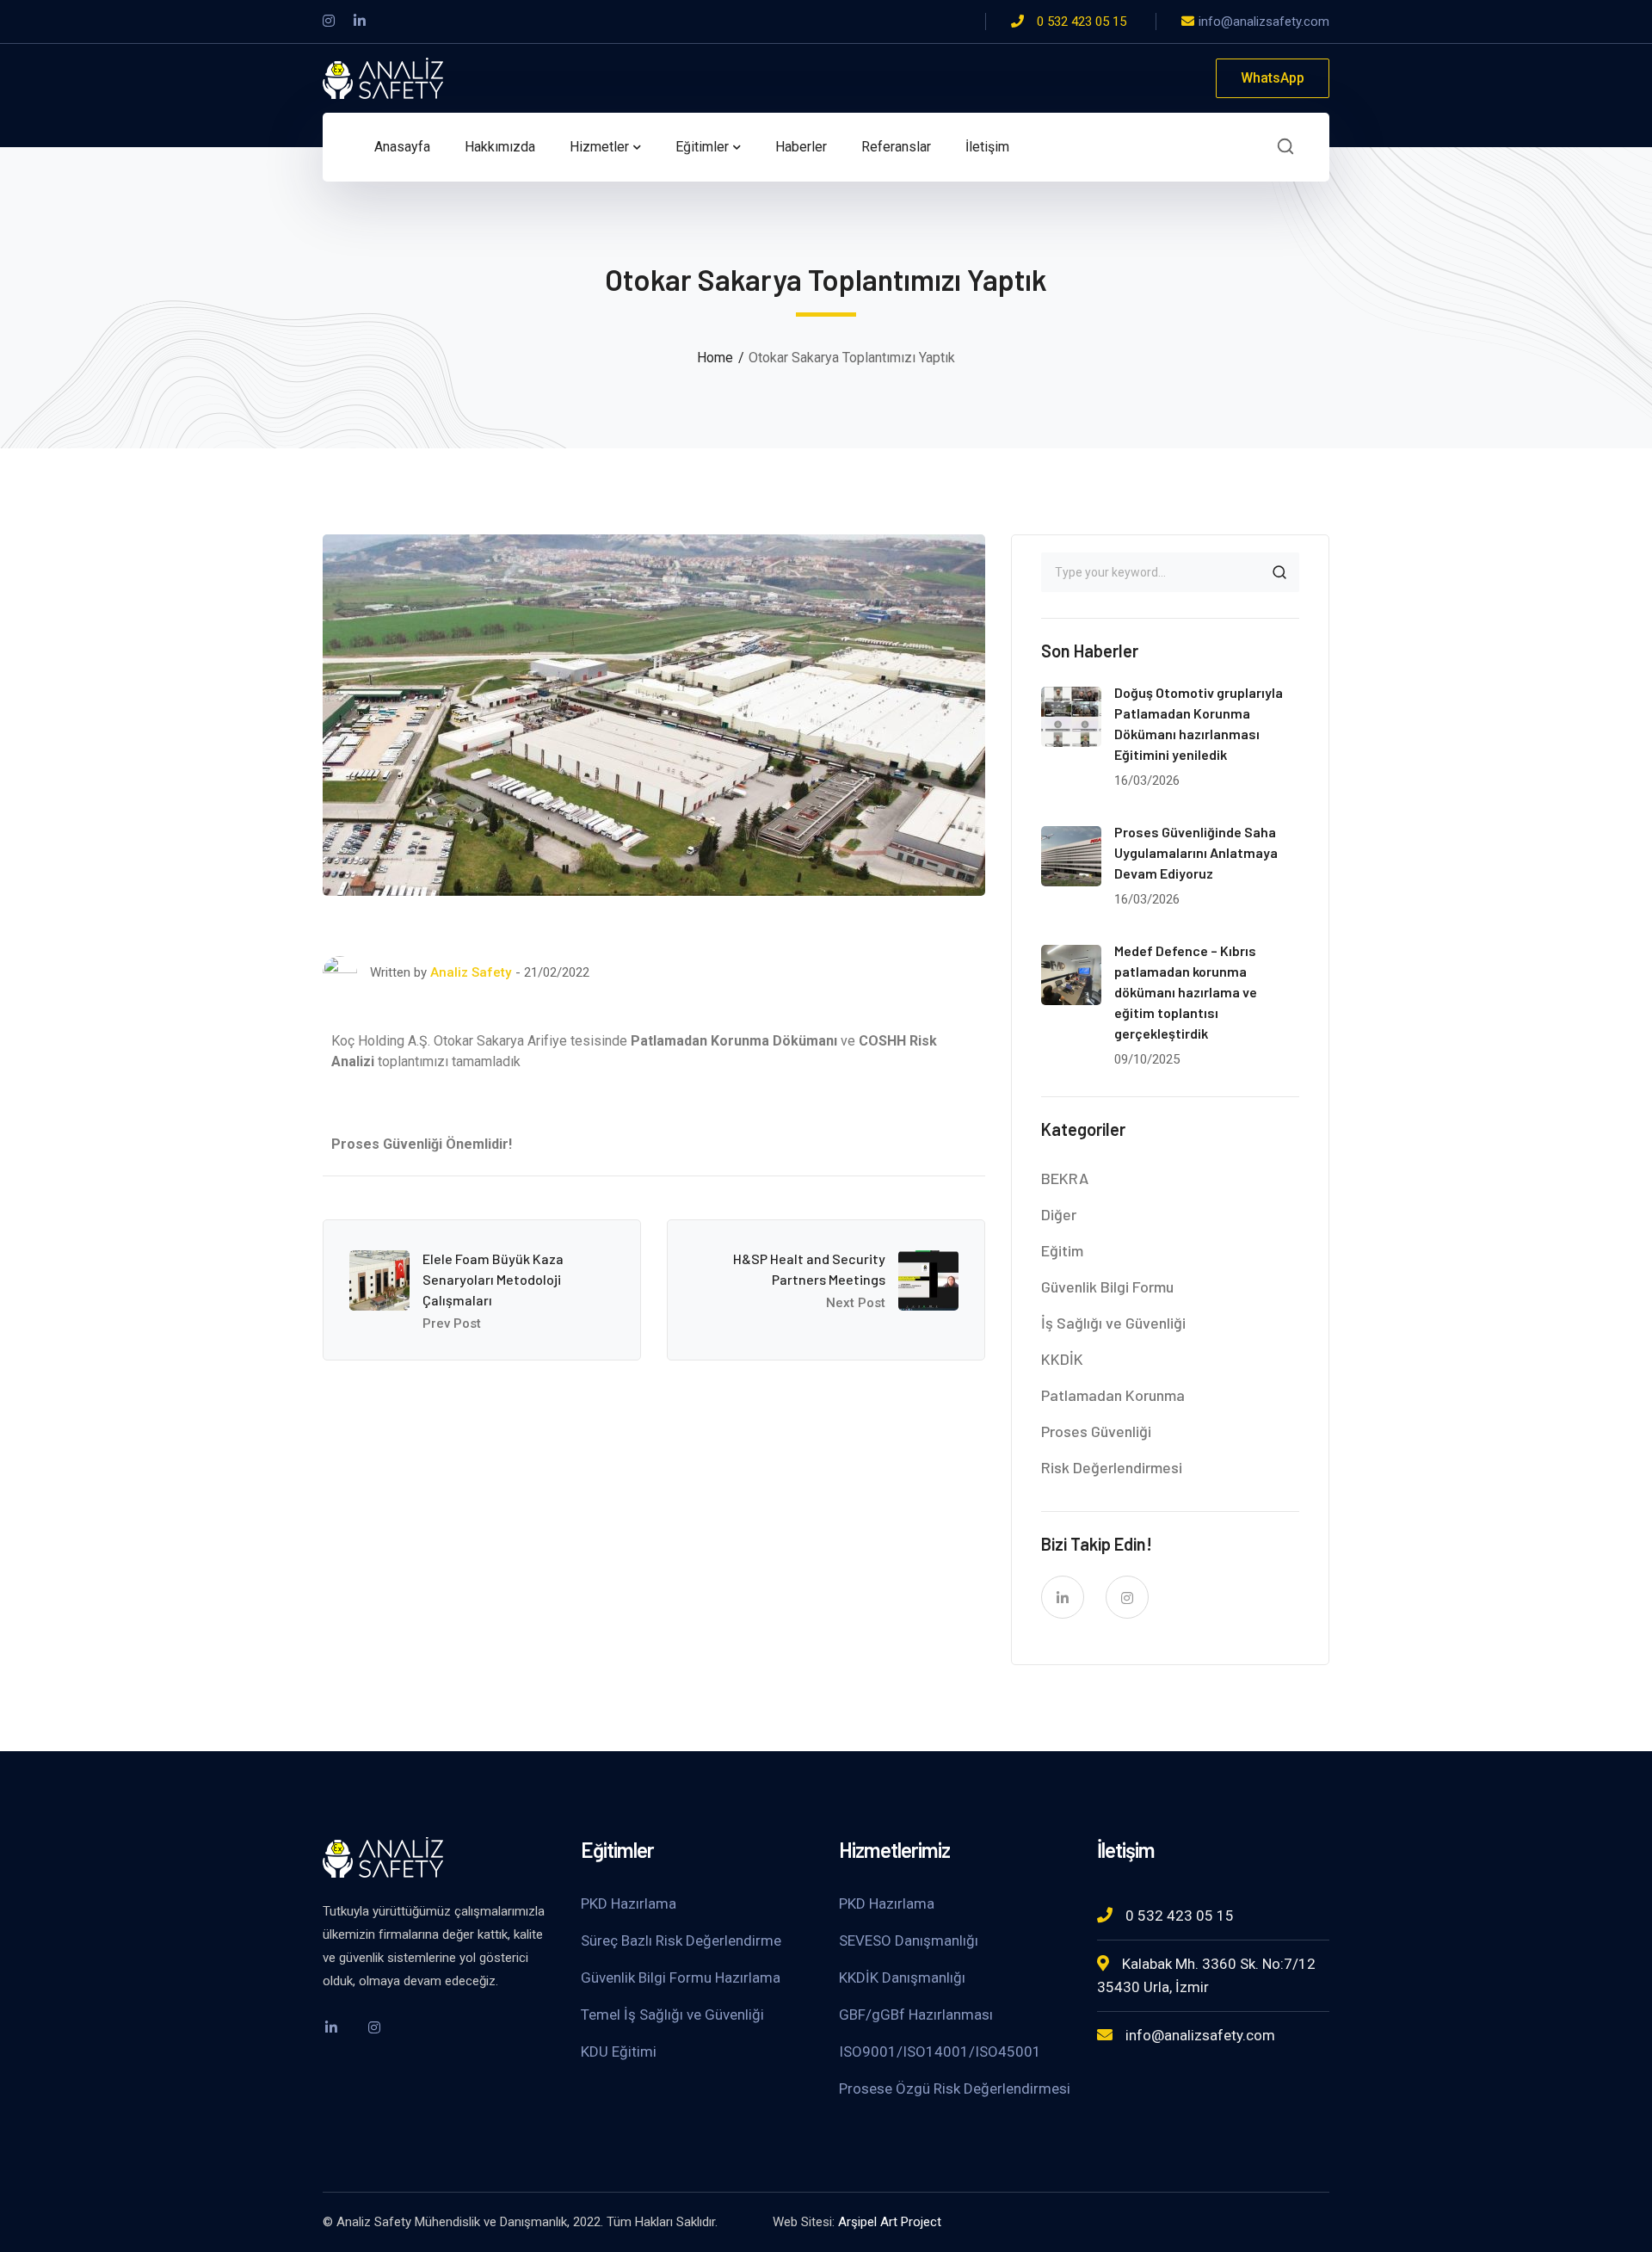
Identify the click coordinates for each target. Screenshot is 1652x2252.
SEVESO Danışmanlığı (909, 1940)
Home (715, 358)
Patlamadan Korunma (1113, 1395)
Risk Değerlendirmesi (1112, 1467)
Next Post (856, 1303)
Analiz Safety (471, 972)
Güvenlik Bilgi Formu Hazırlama (681, 1977)
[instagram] (1127, 1597)
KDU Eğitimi (619, 2051)
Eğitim (1062, 1250)
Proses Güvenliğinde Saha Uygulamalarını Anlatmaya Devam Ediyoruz (1196, 852)
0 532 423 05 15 (1082, 22)
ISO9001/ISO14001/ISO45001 (940, 2051)
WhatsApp (1273, 78)
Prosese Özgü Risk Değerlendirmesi (955, 2088)
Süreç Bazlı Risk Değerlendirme (681, 1940)
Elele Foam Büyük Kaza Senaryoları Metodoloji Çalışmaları (493, 1279)
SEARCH (1279, 572)
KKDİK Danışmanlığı (902, 1977)
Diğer (1059, 1214)
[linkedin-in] (1063, 1597)
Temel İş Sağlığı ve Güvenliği (672, 2014)
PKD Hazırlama (629, 1903)
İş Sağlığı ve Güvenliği (1113, 1323)
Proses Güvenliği (1096, 1431)
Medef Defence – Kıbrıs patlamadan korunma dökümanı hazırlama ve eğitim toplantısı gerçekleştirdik (1186, 992)
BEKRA (1065, 1178)
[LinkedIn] (360, 22)
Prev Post (452, 1323)
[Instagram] (329, 22)
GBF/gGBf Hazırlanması (916, 2014)
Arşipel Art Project (890, 2222)
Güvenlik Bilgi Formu (1107, 1286)
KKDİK (1062, 1359)
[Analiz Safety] (383, 77)
